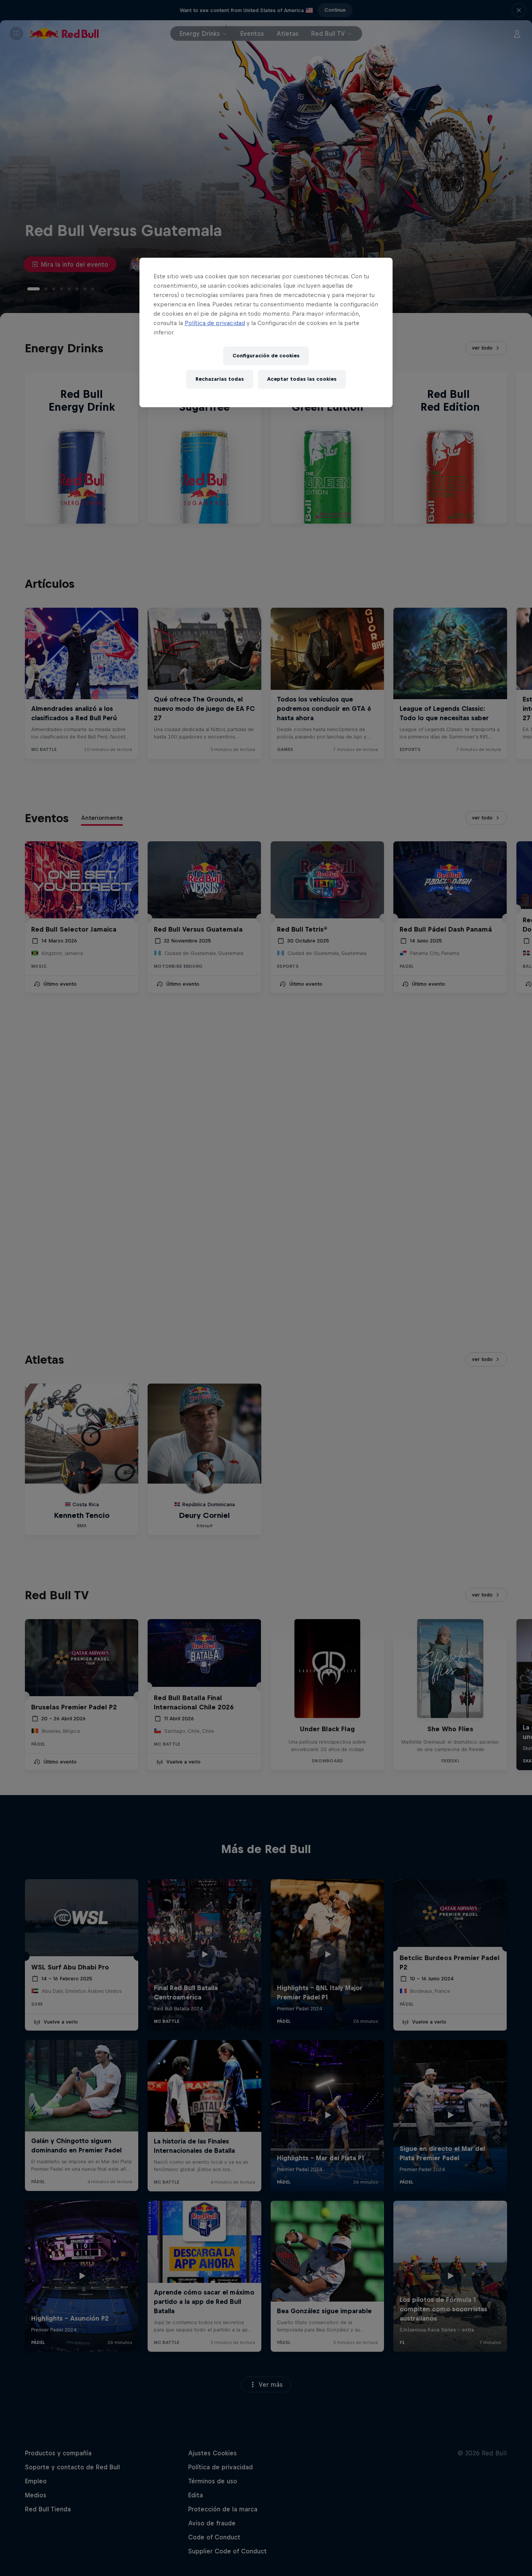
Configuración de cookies (266, 356)
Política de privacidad (215, 323)
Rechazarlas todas (220, 379)
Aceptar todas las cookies (302, 379)
